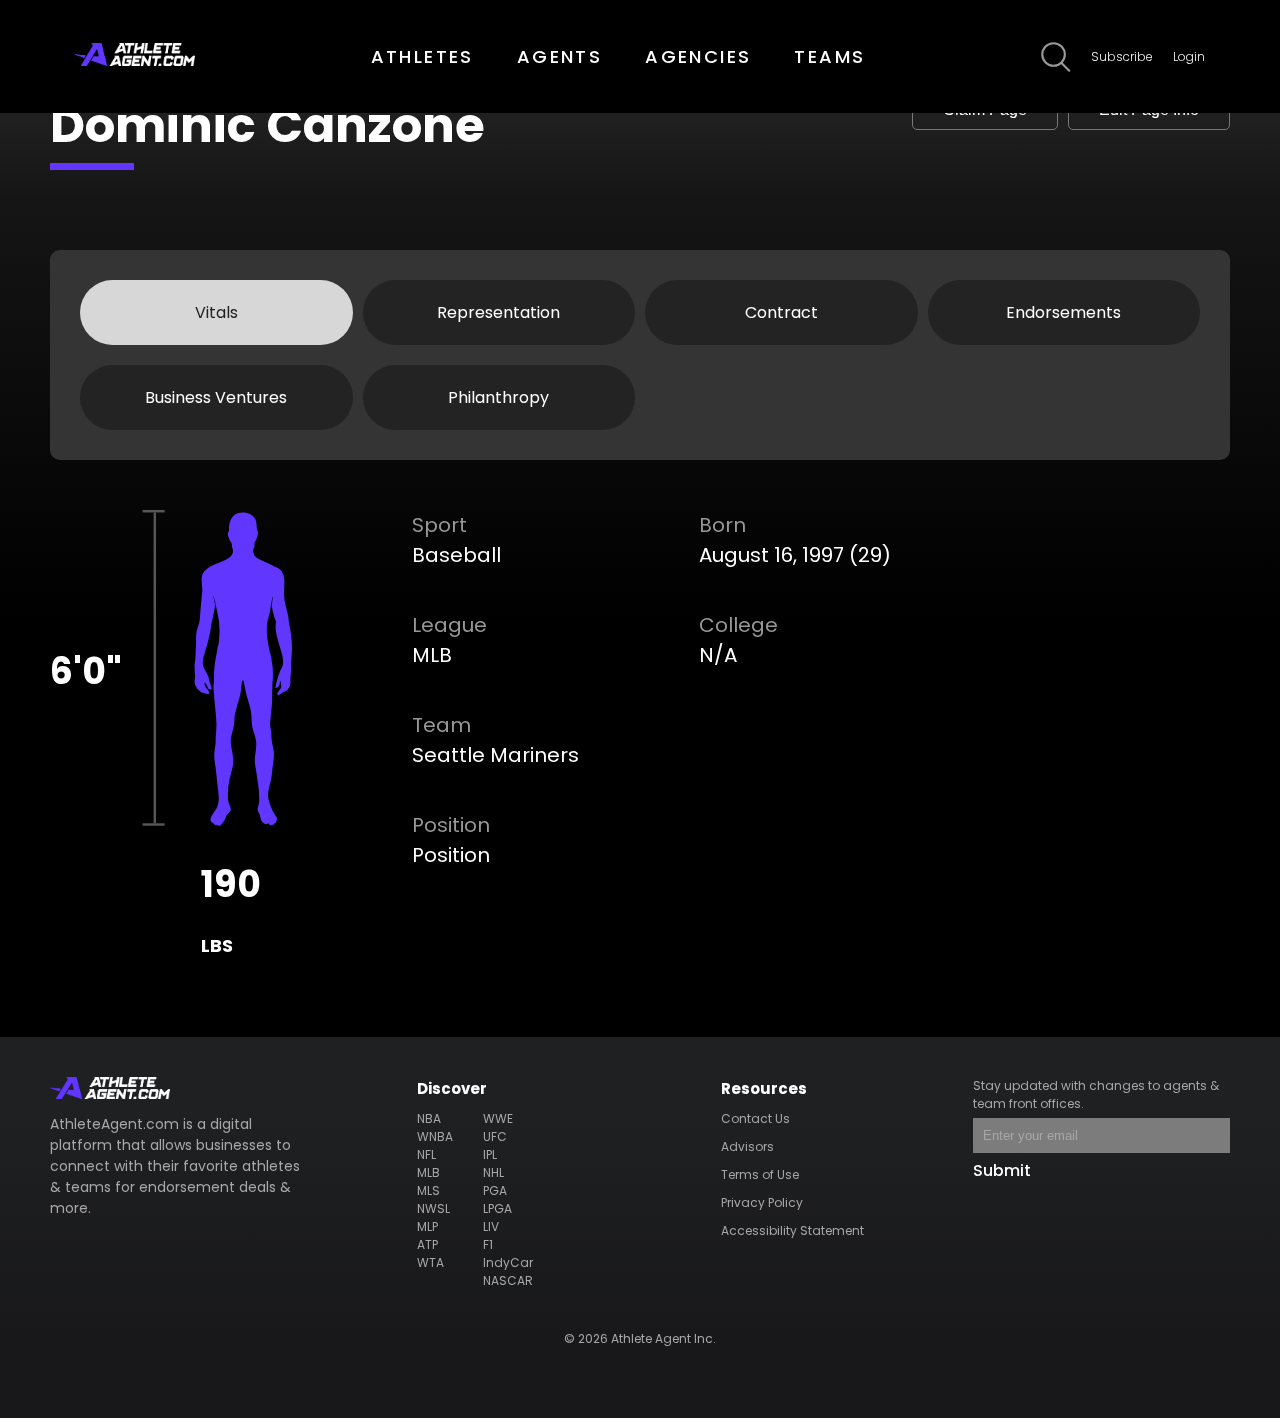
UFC (495, 1136)
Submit (1002, 1170)
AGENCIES (698, 56)
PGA (495, 1190)
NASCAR (508, 1280)
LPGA (497, 1208)
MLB (428, 1172)
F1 (488, 1244)
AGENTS (559, 56)
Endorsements (1063, 312)
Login (1189, 56)
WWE (498, 1118)
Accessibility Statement (792, 1230)
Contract (781, 312)
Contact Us (755, 1118)
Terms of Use (760, 1174)
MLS (428, 1190)
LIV (491, 1226)
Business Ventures (216, 397)
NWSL (433, 1208)
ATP (427, 1244)
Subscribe (1122, 56)
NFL (426, 1154)
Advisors (747, 1146)
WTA (430, 1262)
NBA (429, 1118)
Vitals (216, 312)
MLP (427, 1226)
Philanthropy (498, 397)
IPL (490, 1154)
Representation (498, 312)
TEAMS (829, 56)
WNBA (435, 1136)
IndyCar (508, 1262)
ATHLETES (422, 56)
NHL (493, 1172)
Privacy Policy (762, 1202)
